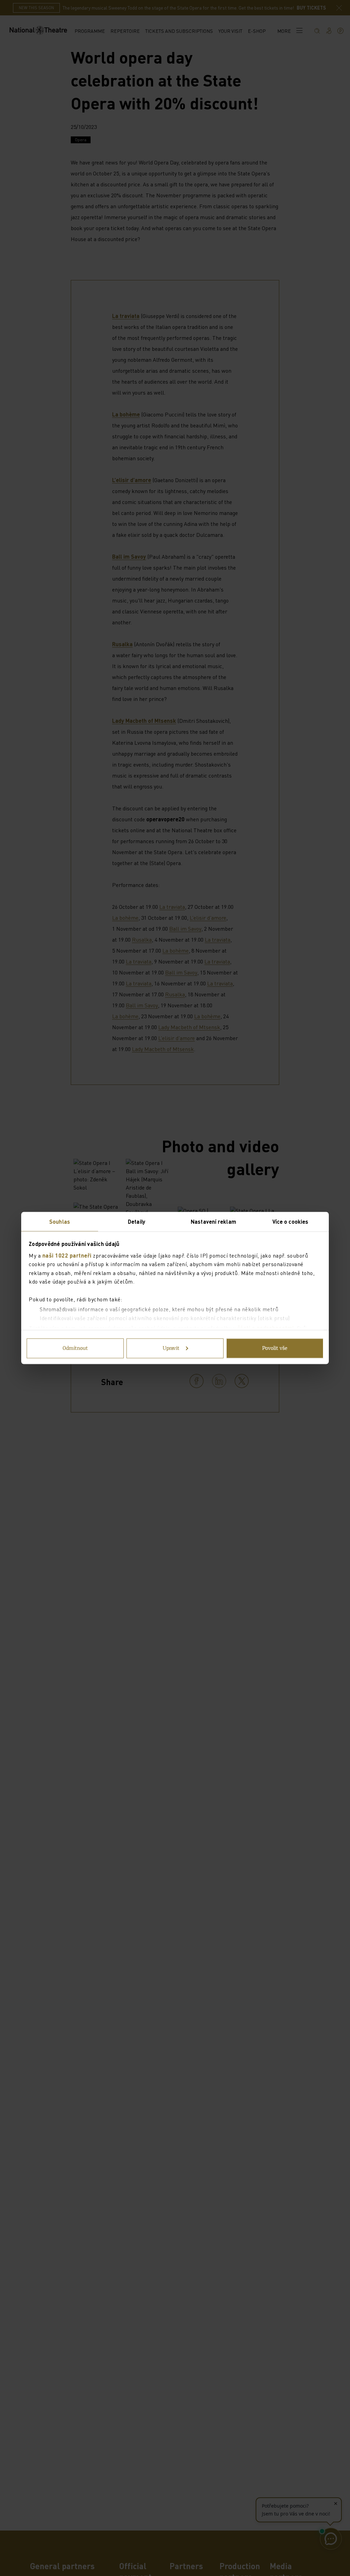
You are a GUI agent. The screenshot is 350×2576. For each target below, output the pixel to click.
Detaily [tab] (137, 1221)
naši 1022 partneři (67, 1255)
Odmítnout (75, 1349)
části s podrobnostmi (266, 1328)
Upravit (171, 1349)
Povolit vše (275, 1349)
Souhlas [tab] (60, 1221)
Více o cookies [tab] (290, 1221)
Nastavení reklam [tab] (213, 1221)
